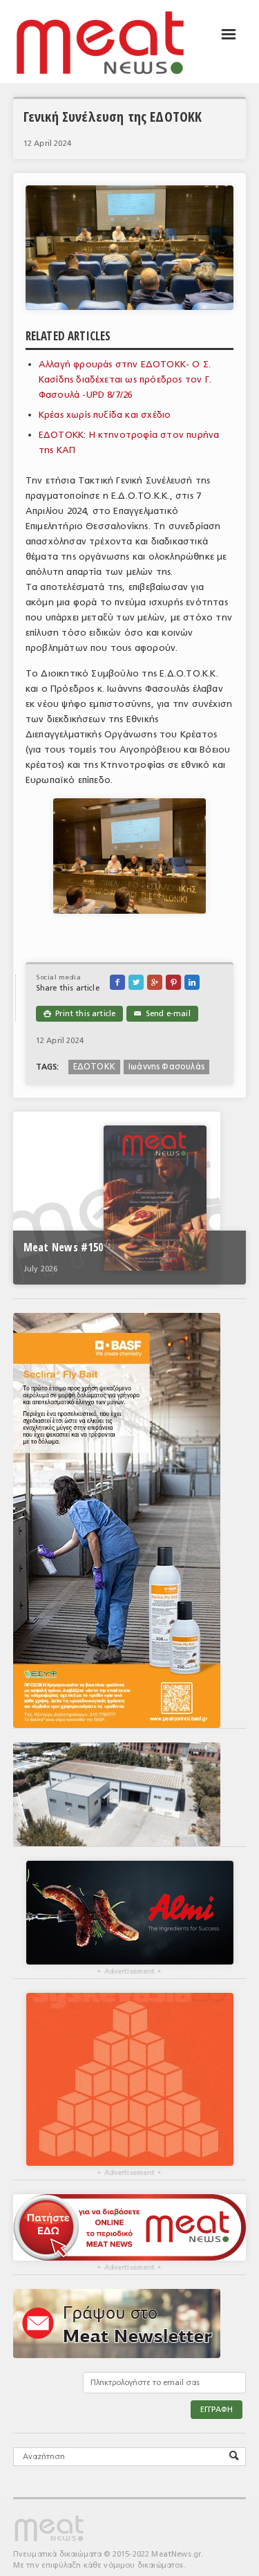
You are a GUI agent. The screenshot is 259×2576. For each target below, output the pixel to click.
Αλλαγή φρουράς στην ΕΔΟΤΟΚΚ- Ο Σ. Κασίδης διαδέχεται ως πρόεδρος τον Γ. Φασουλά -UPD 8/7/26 (125, 379)
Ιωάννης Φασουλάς (166, 1067)
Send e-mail (162, 1014)
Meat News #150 (63, 1247)
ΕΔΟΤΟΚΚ (94, 1067)
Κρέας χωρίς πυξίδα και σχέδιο (105, 415)
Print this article (79, 1014)
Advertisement (129, 1971)
